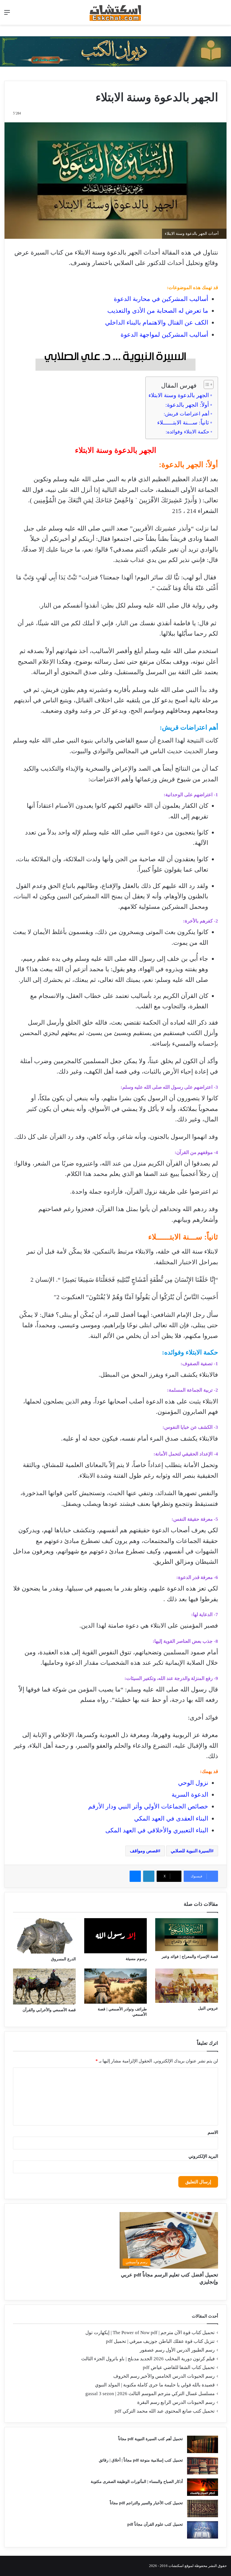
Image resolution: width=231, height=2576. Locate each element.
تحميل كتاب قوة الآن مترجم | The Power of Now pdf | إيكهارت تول (150, 2333)
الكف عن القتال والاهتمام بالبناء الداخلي (157, 322)
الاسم (213, 2132)
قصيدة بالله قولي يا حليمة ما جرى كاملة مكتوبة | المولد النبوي (155, 2385)
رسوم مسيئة (136, 1959)
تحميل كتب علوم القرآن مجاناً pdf (155, 2524)
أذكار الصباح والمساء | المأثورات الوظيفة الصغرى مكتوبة (137, 2482)
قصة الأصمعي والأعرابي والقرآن (49, 2010)
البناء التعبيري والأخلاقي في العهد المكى (157, 1830)
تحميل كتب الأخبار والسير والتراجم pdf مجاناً (146, 2503)
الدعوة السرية (190, 1795)
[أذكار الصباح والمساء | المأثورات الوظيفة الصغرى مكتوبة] (203, 2487)
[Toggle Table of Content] (206, 384)
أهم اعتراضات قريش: (186, 414)
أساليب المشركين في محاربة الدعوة (161, 299)
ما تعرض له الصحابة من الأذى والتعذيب (158, 311)
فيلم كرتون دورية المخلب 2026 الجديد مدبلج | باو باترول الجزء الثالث (148, 2359)
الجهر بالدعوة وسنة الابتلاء (179, 395)
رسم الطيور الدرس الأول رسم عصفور (177, 2350)
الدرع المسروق (63, 1959)
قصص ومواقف (144, 1851)
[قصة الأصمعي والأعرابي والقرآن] (44, 1987)
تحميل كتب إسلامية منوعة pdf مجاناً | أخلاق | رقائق (141, 2460)
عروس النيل (208, 2008)
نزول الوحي (193, 1783)
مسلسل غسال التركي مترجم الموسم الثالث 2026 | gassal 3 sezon (150, 2394)
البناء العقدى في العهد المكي (171, 1818)
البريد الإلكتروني (203, 2156)
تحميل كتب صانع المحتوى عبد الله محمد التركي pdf (165, 2411)
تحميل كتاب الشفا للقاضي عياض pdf (179, 2367)
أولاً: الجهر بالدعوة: (187, 405)
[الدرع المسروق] (44, 1936)
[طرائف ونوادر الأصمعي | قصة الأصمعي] (116, 1986)
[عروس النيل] (187, 1986)
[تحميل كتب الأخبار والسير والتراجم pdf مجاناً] (203, 2508)
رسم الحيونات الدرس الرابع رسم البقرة (176, 2402)
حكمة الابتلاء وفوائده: (187, 432)
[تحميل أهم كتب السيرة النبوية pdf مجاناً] (203, 2444)
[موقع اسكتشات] (115, 12)
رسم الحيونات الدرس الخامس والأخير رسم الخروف (164, 2376)
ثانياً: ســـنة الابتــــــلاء (183, 422)
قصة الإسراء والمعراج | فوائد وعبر (190, 1957)
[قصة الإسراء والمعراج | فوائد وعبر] (187, 1935)
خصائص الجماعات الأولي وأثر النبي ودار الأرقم (148, 1806)
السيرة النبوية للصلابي (191, 1851)
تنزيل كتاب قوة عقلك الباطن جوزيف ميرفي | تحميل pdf (160, 2341)
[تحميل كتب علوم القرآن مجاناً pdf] (203, 2530)
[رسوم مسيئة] (116, 1936)
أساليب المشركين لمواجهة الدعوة (164, 335)
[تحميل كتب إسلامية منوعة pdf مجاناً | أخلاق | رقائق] (203, 2466)
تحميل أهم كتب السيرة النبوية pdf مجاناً (151, 2439)
